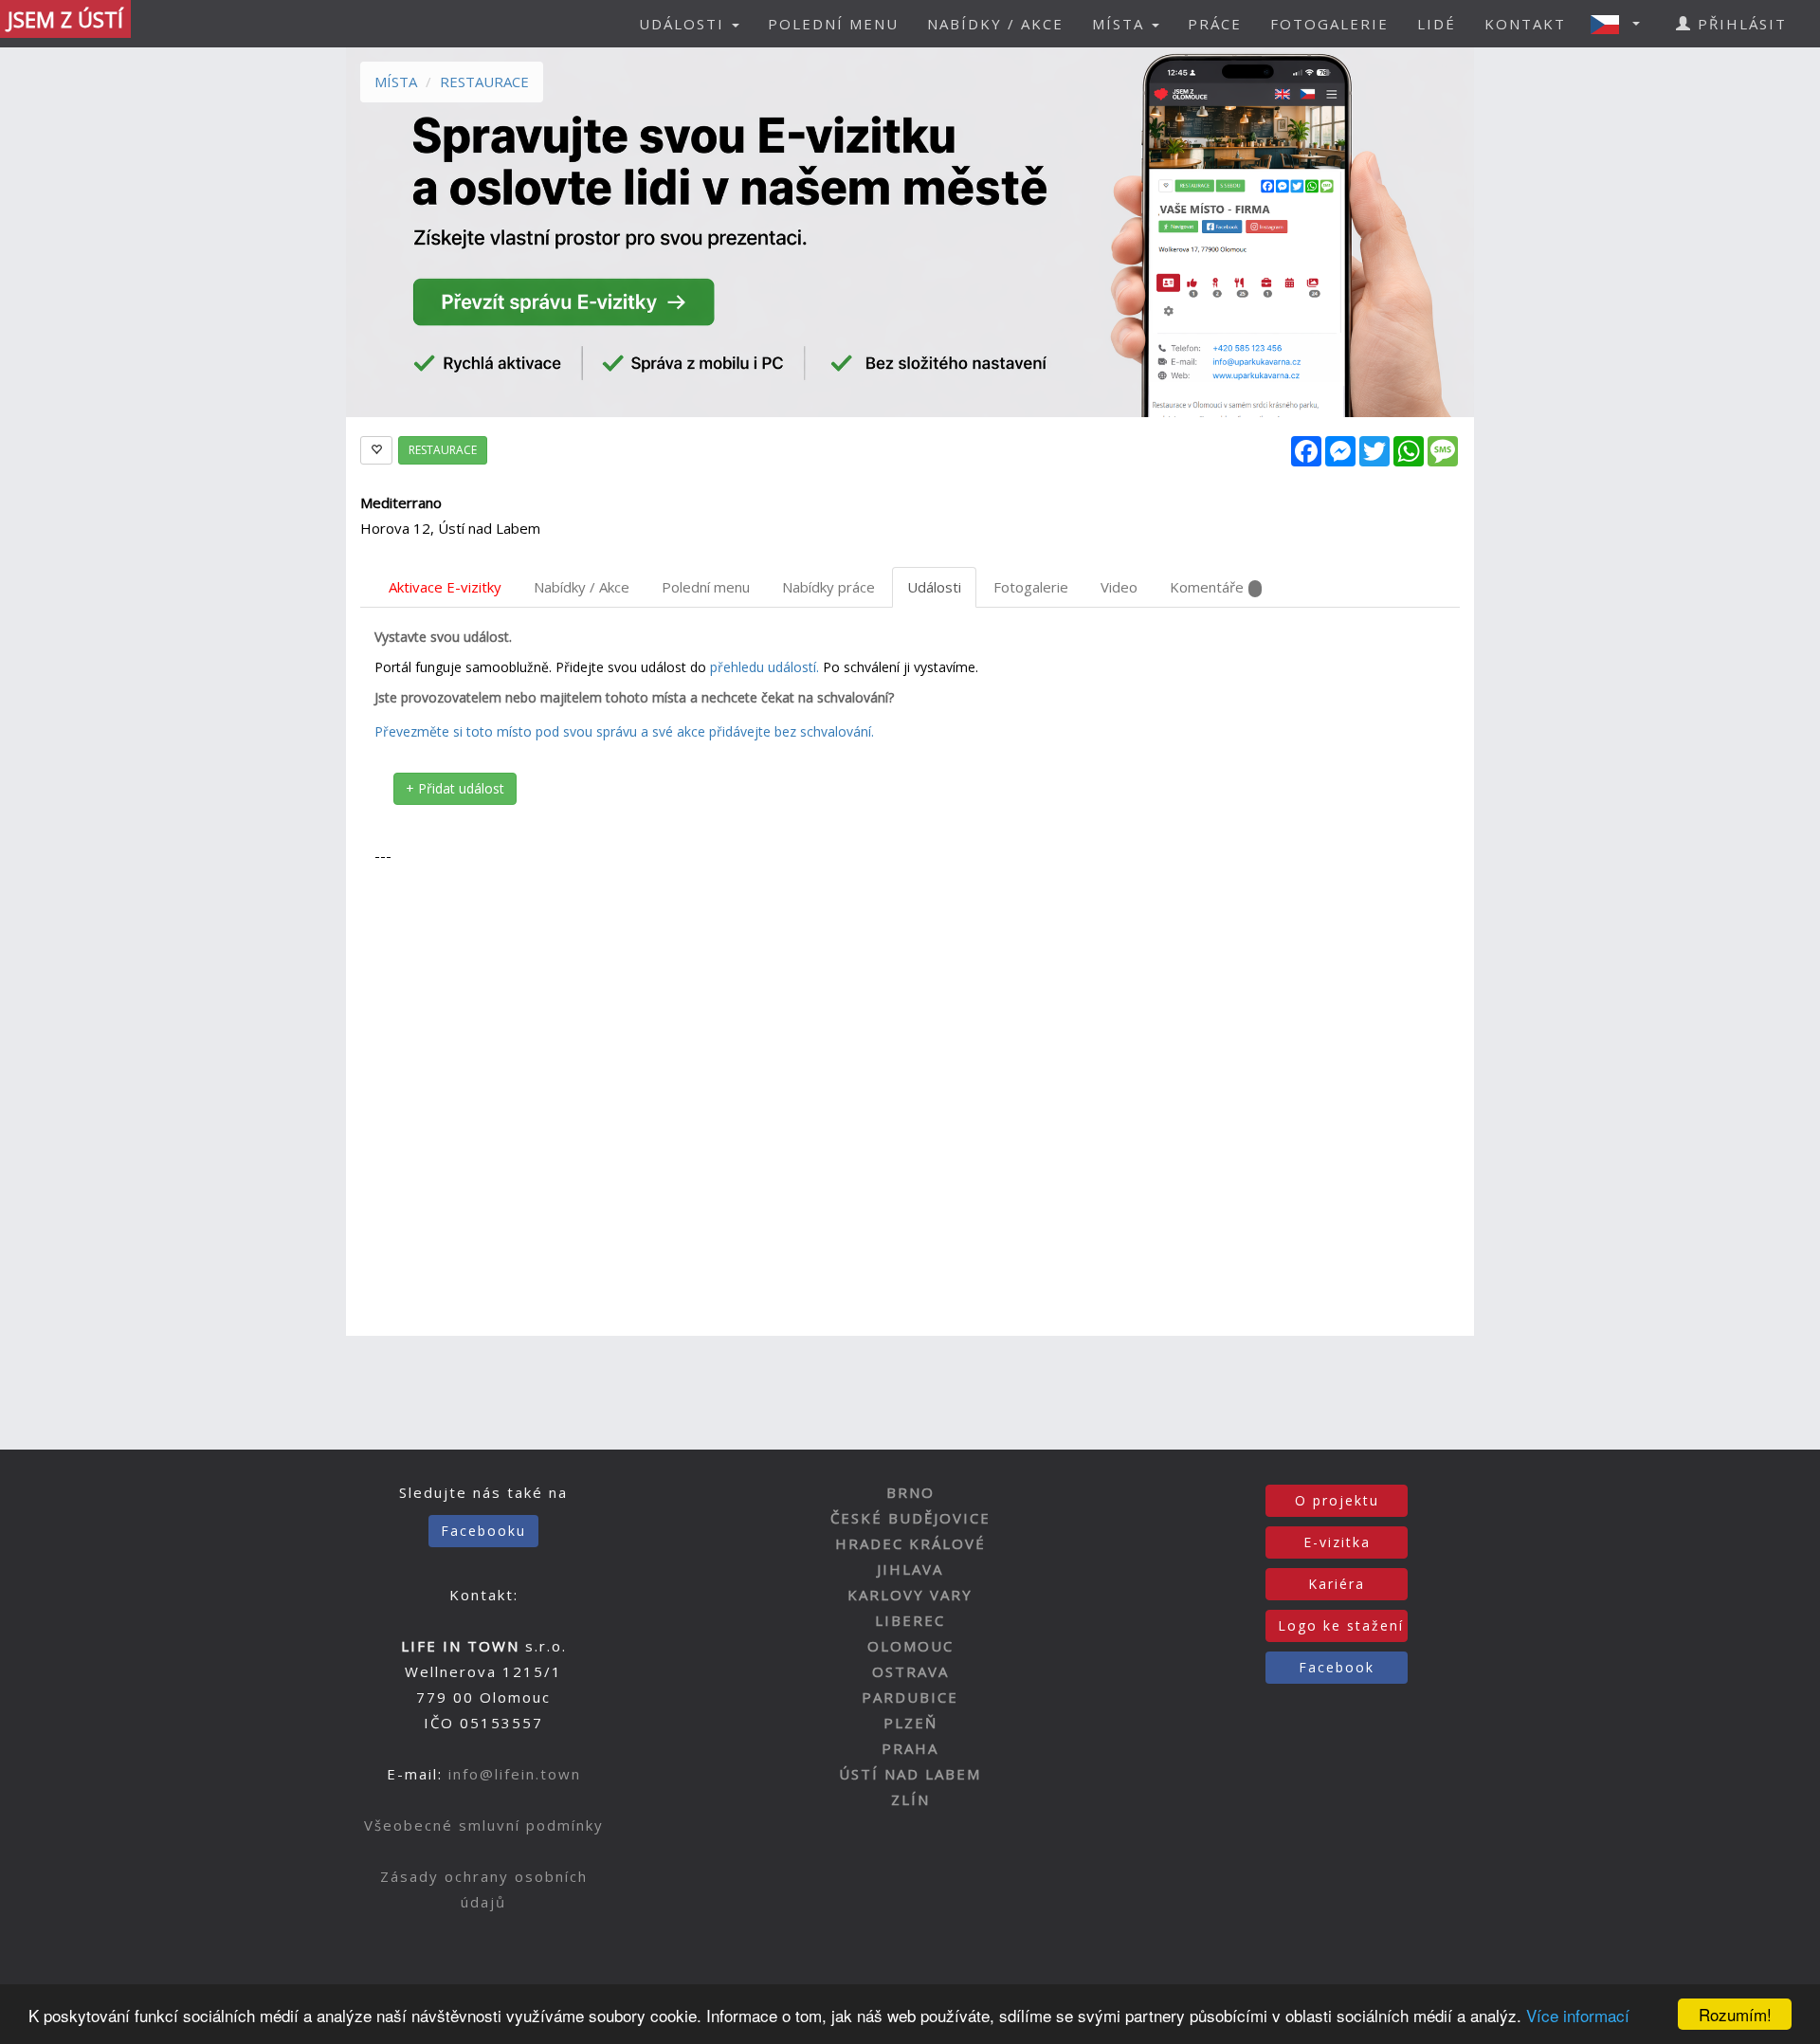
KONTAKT (1525, 24)
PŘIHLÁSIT (1739, 24)
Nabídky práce (828, 587)
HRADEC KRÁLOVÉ (910, 1543)
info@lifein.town (515, 1774)
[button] (1621, 24)
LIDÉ (1437, 24)
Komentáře (1207, 587)
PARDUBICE (910, 1697)
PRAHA (910, 1748)
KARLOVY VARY (910, 1595)
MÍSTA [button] (1121, 24)
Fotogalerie (1031, 587)
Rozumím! (1735, 2014)
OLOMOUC (910, 1646)
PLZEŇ (910, 1723)
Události (934, 587)
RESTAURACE (484, 82)
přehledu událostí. (764, 667)
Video (1119, 587)
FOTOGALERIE (1329, 24)
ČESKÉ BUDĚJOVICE (910, 1518)
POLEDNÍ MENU (833, 24)
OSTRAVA (910, 1671)
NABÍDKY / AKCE (995, 24)
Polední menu (706, 587)
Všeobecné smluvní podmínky (484, 1825)
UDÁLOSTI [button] (684, 24)
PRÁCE (1215, 24)
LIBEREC (910, 1620)
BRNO (910, 1492)
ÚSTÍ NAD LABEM (910, 1774)
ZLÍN (910, 1799)
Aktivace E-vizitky (445, 587)
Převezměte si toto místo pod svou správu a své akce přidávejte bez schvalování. (624, 731)
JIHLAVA (910, 1569)
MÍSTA (396, 82)
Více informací (1578, 2015)
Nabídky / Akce (582, 587)
